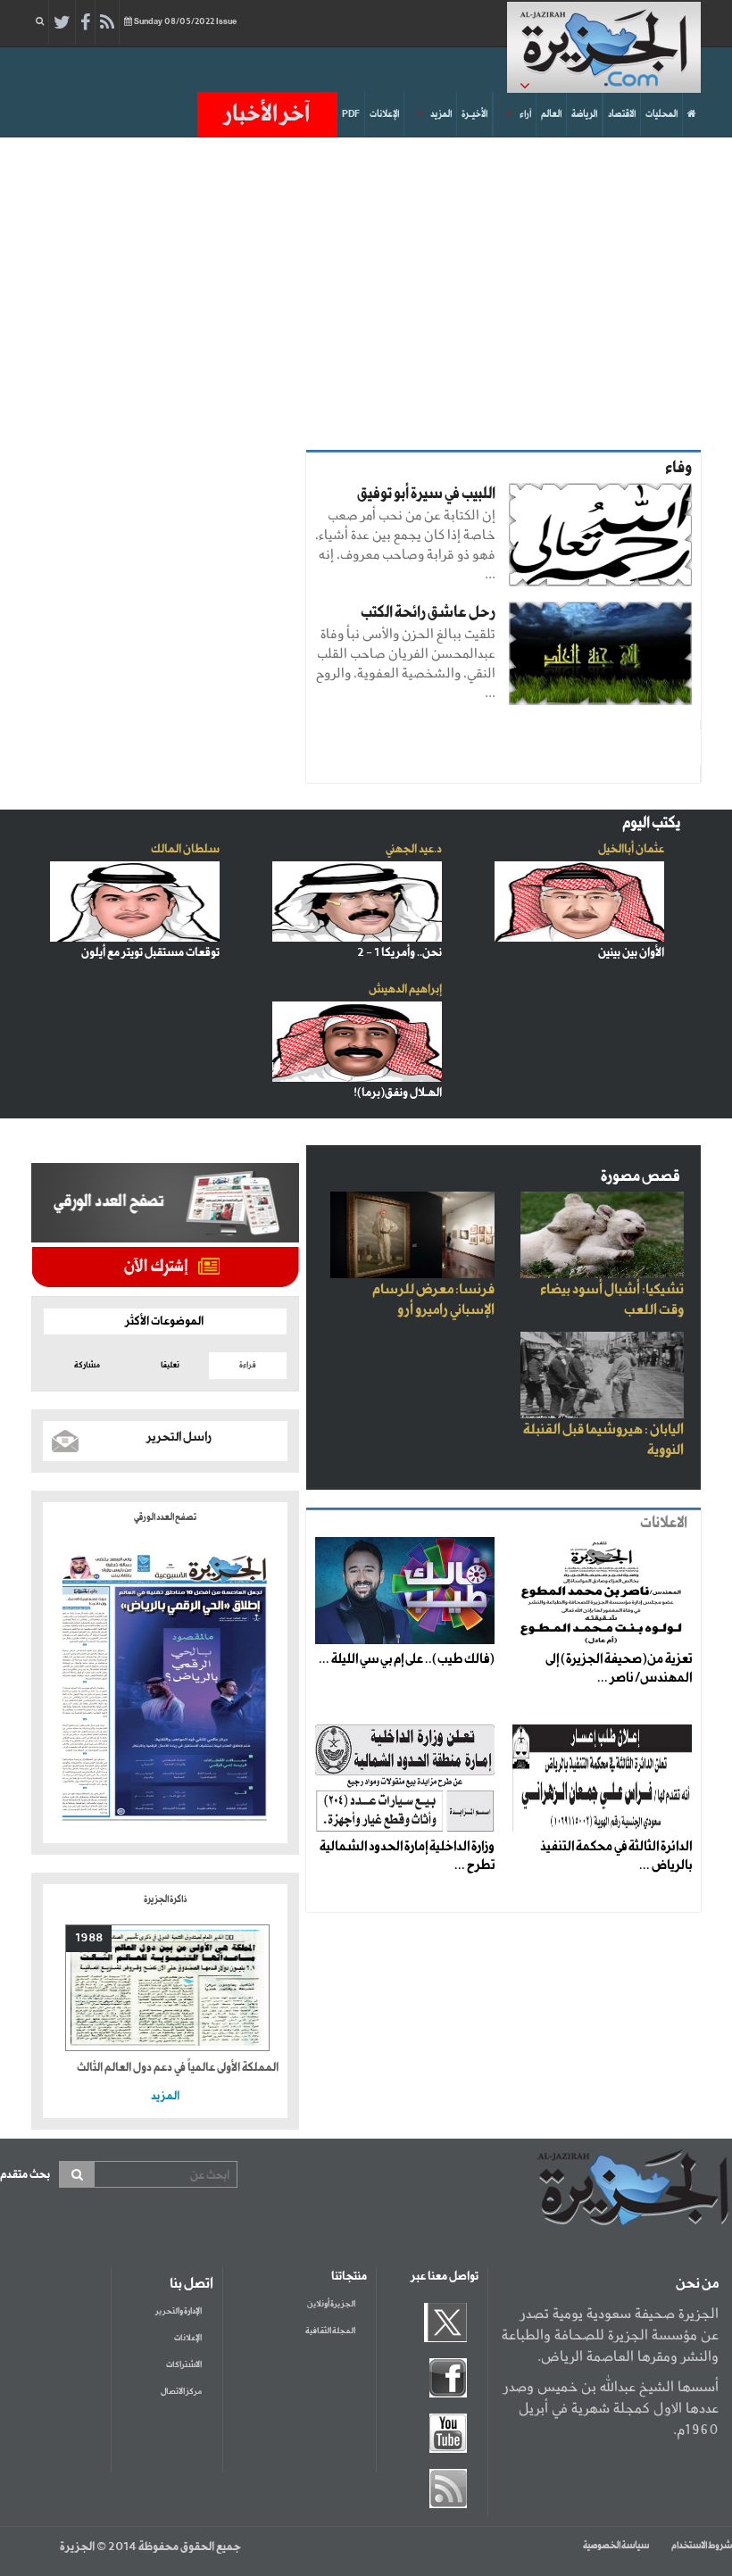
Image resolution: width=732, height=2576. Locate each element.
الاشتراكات (184, 2365)
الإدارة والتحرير (179, 2311)
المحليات (661, 114)
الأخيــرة (474, 114)
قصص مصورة (640, 1177)
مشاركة (87, 1365)
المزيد (441, 114)
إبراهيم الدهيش (405, 989)
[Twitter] (62, 23)
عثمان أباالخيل (631, 849)
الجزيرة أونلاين (331, 2304)
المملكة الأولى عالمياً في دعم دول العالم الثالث (178, 2068)
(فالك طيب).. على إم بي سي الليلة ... (407, 1659)
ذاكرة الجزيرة (165, 1899)
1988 (89, 1938)
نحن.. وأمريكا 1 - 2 (399, 953)
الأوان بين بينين (631, 953)
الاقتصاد (622, 114)
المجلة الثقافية (330, 2331)
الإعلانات (384, 114)
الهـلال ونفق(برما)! (398, 1093)
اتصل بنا (191, 2284)
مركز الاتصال (181, 2392)
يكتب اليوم (651, 823)
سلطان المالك (185, 849)
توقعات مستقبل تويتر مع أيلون (150, 953)
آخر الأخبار (267, 114)
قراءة (248, 1365)
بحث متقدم (25, 2175)
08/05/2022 (185, 22)
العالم (551, 114)
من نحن (697, 2284)
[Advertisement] (366, 289)
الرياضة (584, 114)
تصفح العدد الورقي (165, 1517)
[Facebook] (85, 23)
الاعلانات (664, 1523)
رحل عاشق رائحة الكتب (428, 613)
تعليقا (170, 1365)
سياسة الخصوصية (616, 2546)
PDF (351, 114)
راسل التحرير (179, 1437)
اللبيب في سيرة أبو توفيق (426, 494)
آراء (525, 114)
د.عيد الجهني (414, 849)
